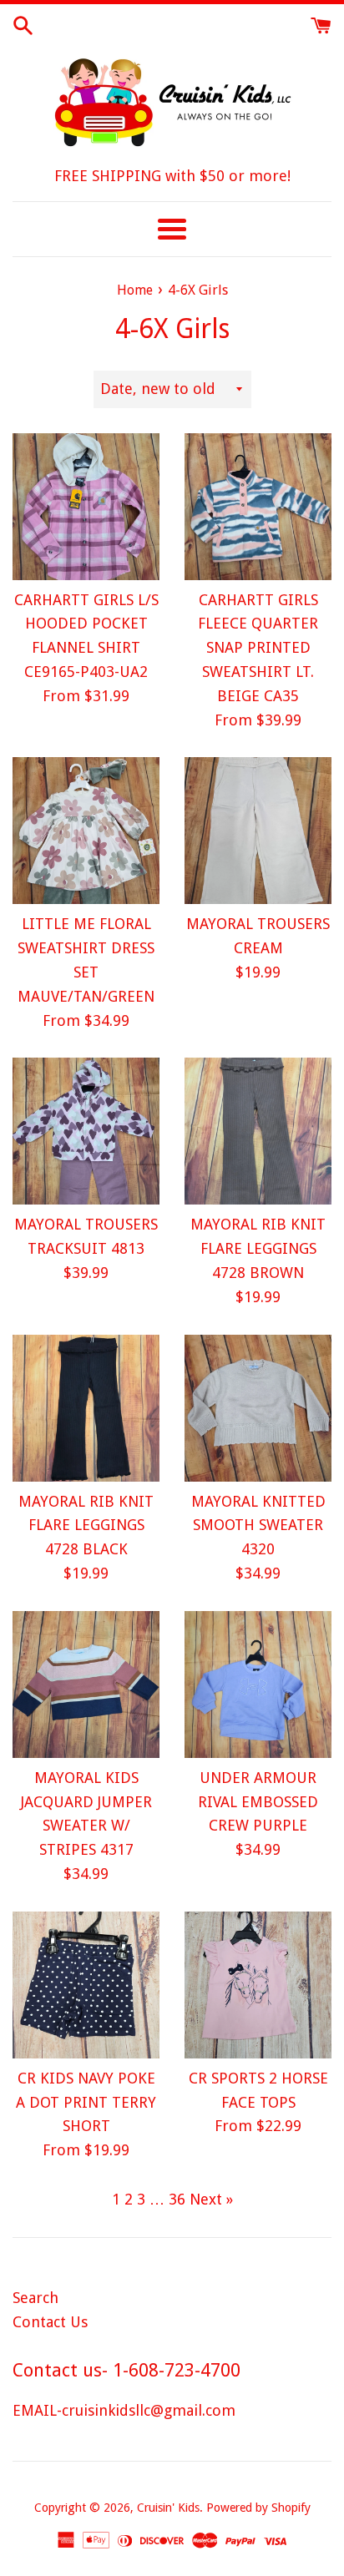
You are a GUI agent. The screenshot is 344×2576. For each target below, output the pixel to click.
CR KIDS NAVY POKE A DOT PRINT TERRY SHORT (86, 2102)
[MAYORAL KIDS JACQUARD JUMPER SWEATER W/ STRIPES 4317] (86, 1685)
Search (35, 2298)
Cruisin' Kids (168, 2508)
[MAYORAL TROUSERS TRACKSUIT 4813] (86, 1131)
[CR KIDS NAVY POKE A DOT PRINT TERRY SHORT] (86, 1985)
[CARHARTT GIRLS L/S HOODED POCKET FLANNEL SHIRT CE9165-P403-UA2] (86, 507)
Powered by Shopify (258, 2508)
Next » (211, 2199)
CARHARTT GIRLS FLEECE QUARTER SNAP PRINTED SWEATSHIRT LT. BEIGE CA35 (258, 648)
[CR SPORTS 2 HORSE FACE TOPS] (258, 1985)
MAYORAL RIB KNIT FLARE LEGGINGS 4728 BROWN (258, 1248)
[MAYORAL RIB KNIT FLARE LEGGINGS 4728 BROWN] (258, 1131)
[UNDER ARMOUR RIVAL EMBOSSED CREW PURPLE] (258, 1685)
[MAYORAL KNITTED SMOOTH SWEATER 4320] (258, 1408)
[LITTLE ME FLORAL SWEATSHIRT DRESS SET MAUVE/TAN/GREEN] (86, 831)
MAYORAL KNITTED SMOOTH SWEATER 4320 (258, 1525)
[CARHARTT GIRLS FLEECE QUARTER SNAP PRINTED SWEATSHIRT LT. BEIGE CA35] (258, 507)
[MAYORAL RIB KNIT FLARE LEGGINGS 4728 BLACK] (86, 1408)
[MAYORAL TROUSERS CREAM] (258, 831)
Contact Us (50, 2322)
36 (177, 2199)
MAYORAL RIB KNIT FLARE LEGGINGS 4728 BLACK (86, 1525)
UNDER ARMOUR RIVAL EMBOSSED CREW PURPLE (258, 1802)
